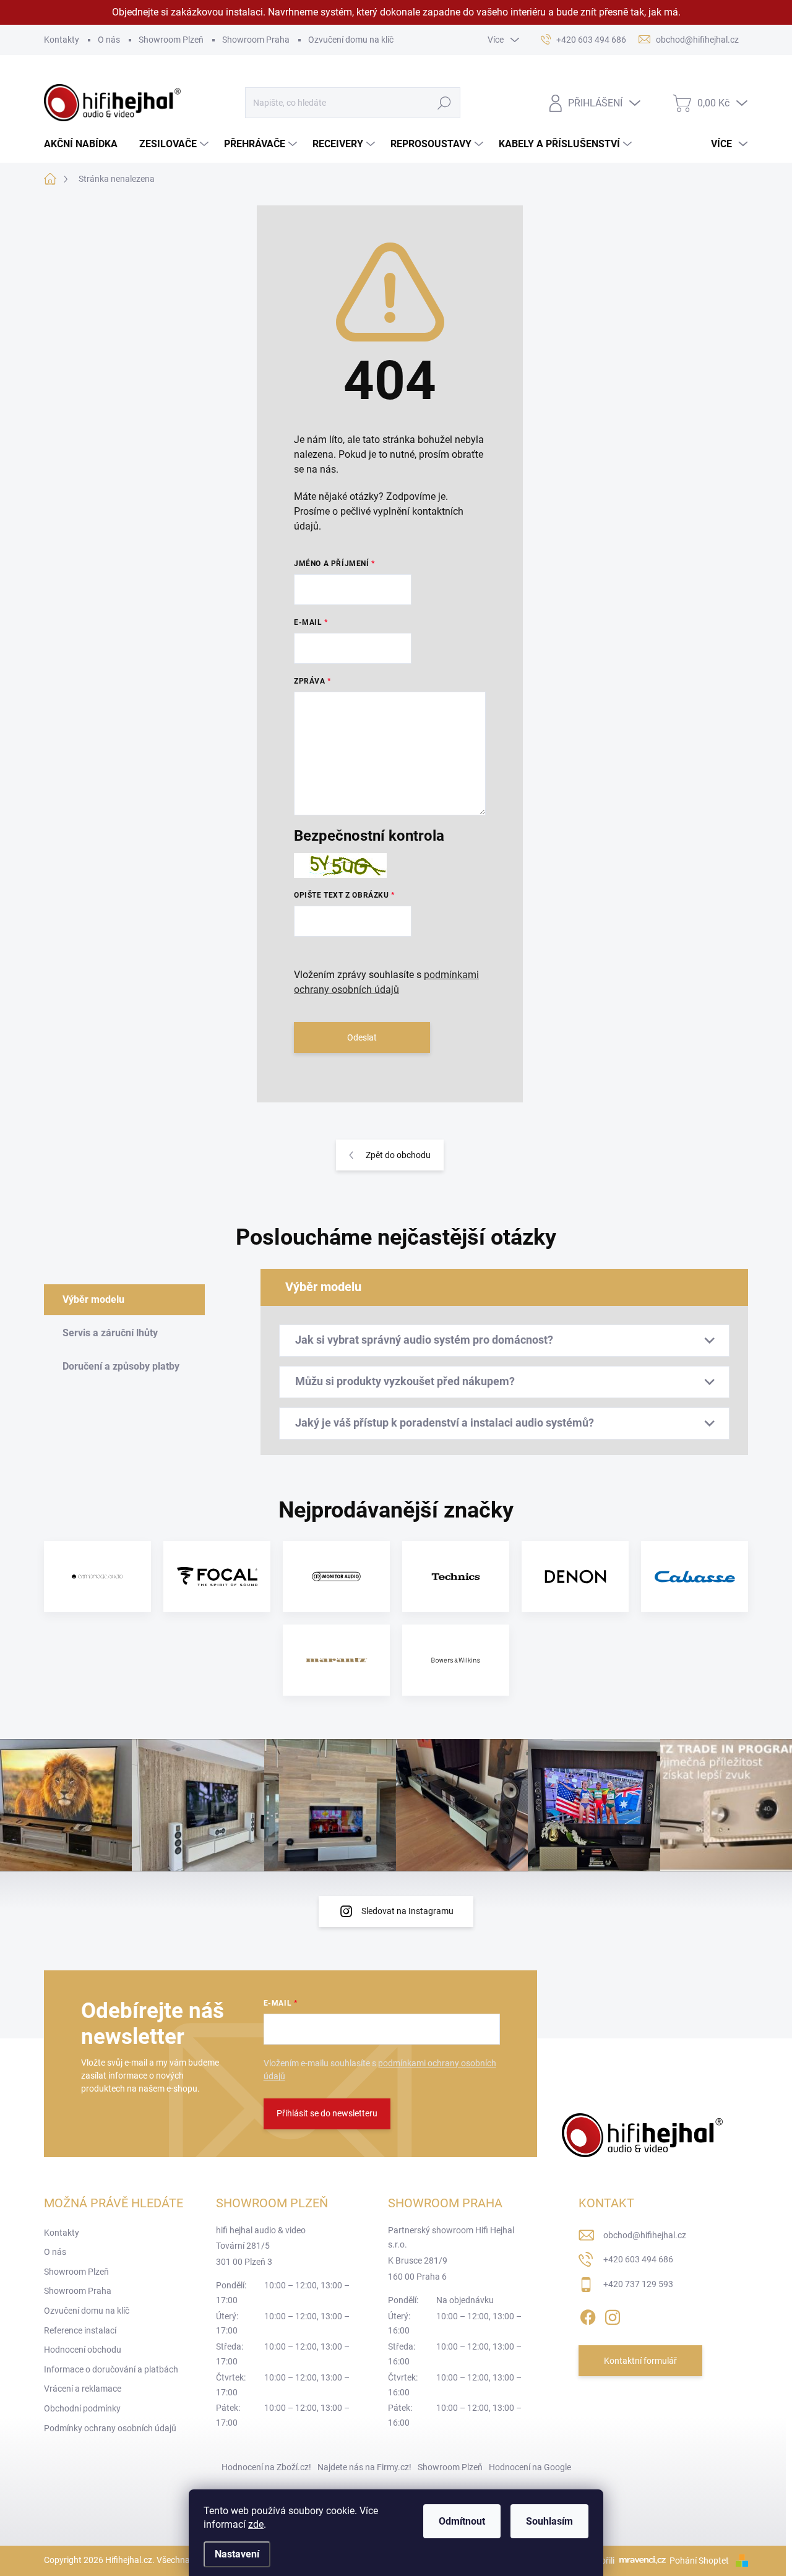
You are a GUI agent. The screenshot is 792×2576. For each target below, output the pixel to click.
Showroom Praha (256, 40)
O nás (109, 40)
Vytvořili (599, 2561)
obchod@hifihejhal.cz (645, 2235)
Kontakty (62, 40)
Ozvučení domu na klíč (351, 40)
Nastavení (237, 2554)
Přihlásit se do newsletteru (327, 2113)
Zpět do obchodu (398, 1155)
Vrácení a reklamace (83, 2389)
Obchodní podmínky (82, 2408)
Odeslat (362, 1037)
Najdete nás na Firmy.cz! (364, 2467)
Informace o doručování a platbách (111, 2369)
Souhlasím (549, 2521)
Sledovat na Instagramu (407, 1911)
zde (256, 2524)
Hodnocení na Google (530, 2467)
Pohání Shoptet (700, 2561)
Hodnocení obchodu (83, 2350)
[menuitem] (85, 144)
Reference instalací (80, 2330)
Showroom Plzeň (171, 40)
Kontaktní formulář (640, 2361)
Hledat (444, 103)
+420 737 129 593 (638, 2284)
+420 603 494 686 (638, 2259)
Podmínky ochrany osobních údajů (110, 2428)
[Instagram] (613, 2315)
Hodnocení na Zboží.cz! (266, 2467)
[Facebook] (588, 2315)
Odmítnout (462, 2521)
